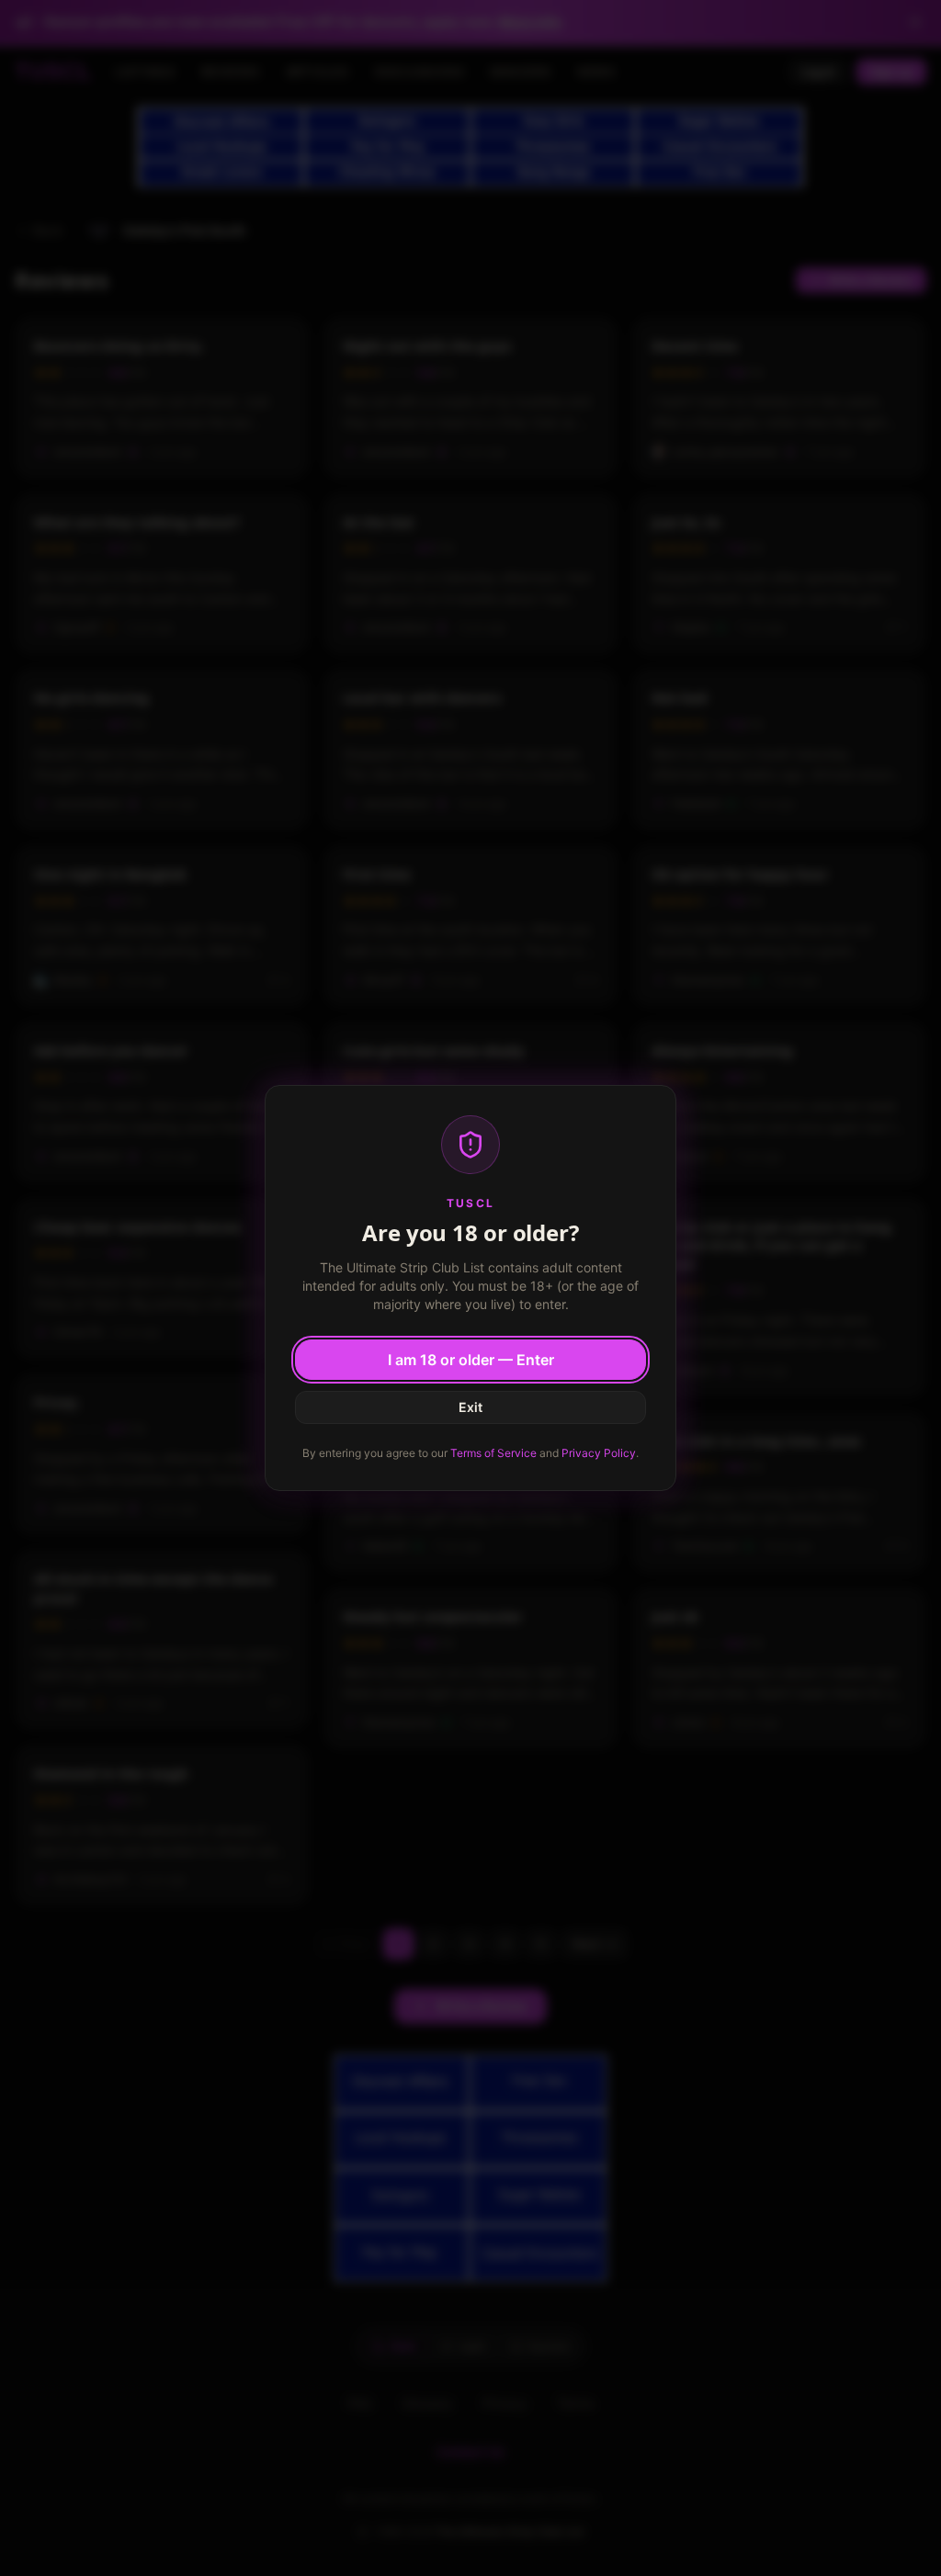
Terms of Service (493, 1453)
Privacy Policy (599, 1453)
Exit (470, 1407)
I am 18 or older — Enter (471, 1360)
